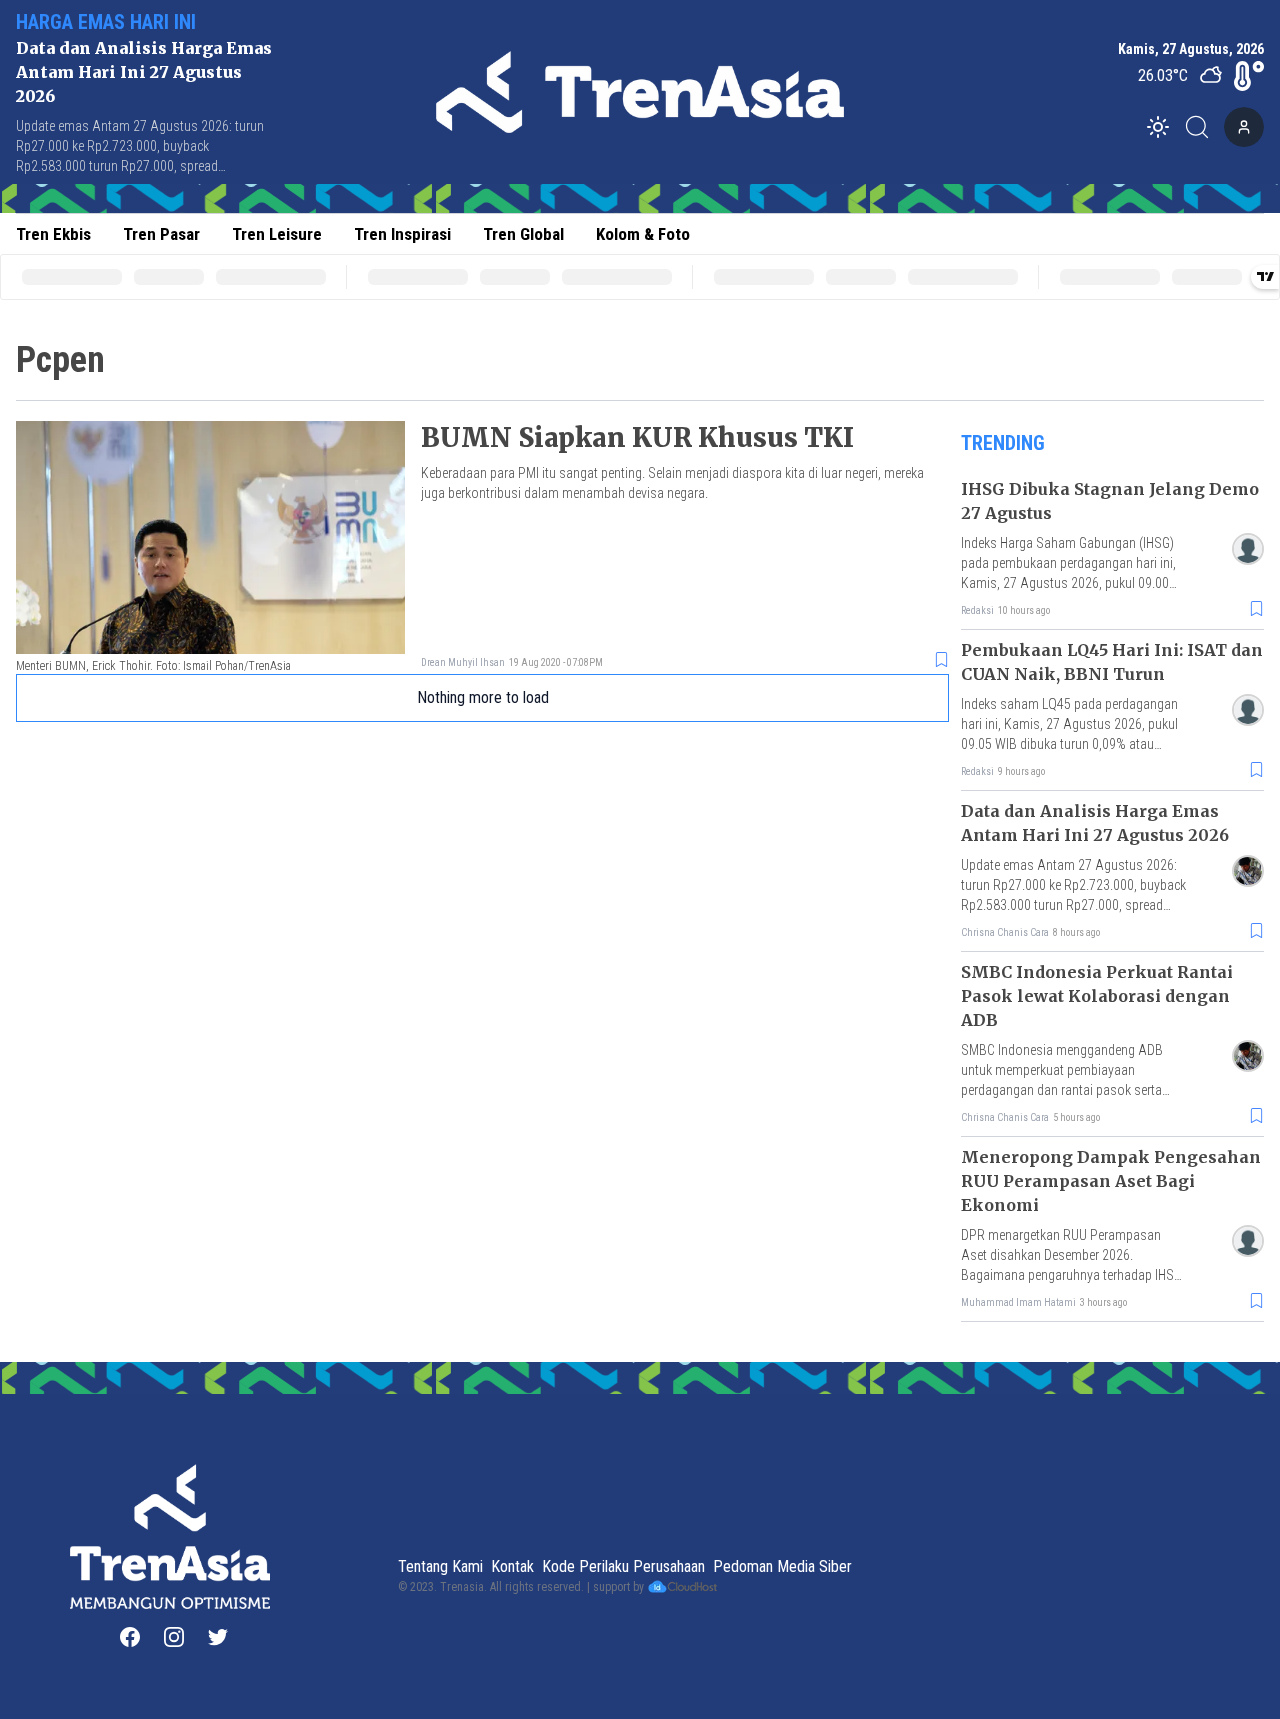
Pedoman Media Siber (782, 1566)
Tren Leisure (277, 234)
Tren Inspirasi (402, 234)
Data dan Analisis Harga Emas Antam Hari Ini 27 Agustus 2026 (144, 72)
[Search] (1203, 127)
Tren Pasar (161, 234)
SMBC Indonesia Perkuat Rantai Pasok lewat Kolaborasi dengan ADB (1097, 996)
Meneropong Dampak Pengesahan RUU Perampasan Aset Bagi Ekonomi (1111, 1181)
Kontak (512, 1566)
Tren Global (523, 234)
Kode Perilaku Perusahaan (623, 1566)
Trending (1003, 443)
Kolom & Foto (643, 234)
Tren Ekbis (53, 234)
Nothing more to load (483, 697)
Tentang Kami (440, 1566)
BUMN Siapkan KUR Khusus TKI (637, 437)
